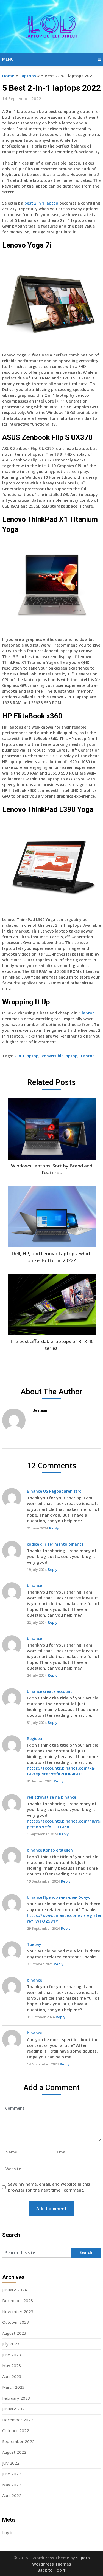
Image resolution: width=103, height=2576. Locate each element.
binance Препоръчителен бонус (59, 1897)
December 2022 (18, 2420)
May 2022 (12, 2485)
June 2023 (12, 2355)
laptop (88, 1013)
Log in (8, 2532)
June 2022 (12, 2474)
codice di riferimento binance (55, 1544)
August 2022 (14, 2452)
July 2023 (11, 2344)
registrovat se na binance (51, 1797)
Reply (54, 1528)
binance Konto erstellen (50, 1850)
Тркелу (34, 1944)
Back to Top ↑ (52, 2570)
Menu (8, 59)
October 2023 (16, 2322)
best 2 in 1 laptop (41, 203)
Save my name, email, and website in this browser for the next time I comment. (49, 2187)
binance (34, 1585)
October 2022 (16, 2430)
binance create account (50, 1691)
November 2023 (18, 2311)
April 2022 (12, 2495)
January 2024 (15, 2290)
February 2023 (16, 2398)
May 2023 (12, 2365)
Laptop (88, 1056)
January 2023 (15, 2409)
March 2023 (13, 2387)
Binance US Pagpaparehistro (54, 1491)
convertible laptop (60, 1056)
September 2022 (18, 2441)
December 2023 (18, 2300)
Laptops (28, 76)
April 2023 (12, 2376)
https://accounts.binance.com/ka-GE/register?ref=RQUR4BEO (61, 1771)
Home (8, 76)
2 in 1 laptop (26, 1056)
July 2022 (11, 2463)
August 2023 (14, 2333)
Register (35, 1738)
